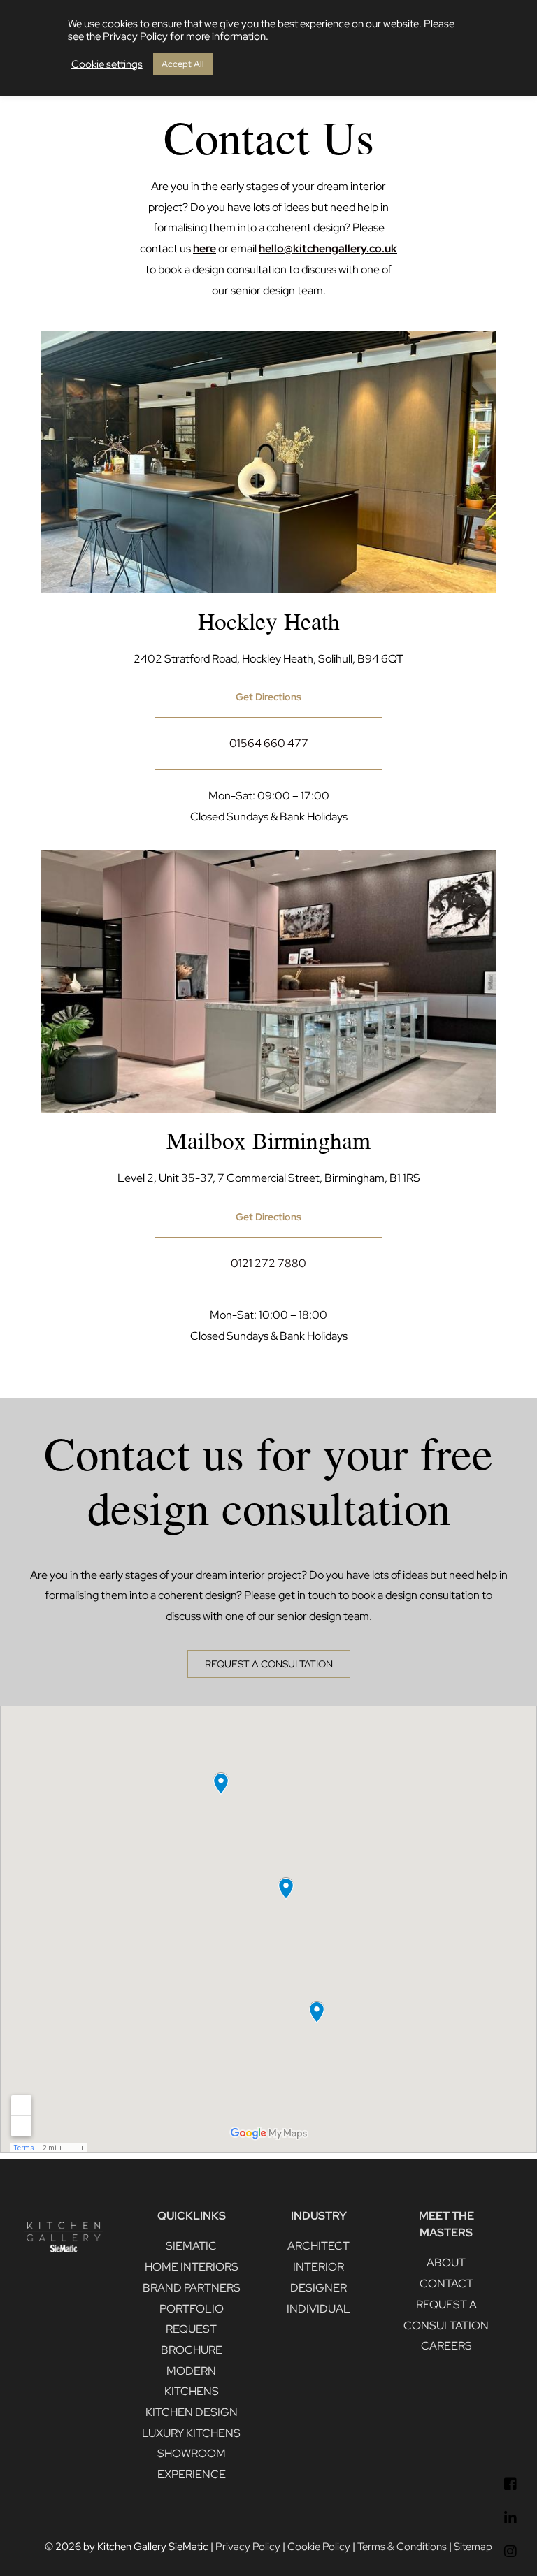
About (446, 2263)
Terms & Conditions (402, 2546)
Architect (318, 2246)
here (205, 248)
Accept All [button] (183, 64)
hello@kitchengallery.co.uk (328, 248)
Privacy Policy (248, 2546)
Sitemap (473, 2546)
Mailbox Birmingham (268, 1140)
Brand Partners (192, 2288)
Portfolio (192, 2309)
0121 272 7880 (268, 1263)
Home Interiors (192, 2267)
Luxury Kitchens (191, 2433)
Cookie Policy (319, 2546)
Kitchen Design (192, 2412)
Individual (318, 2309)
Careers (446, 2346)
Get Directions (268, 1217)
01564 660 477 (269, 743)
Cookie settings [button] (107, 64)
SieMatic (191, 2246)
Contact (446, 2284)
